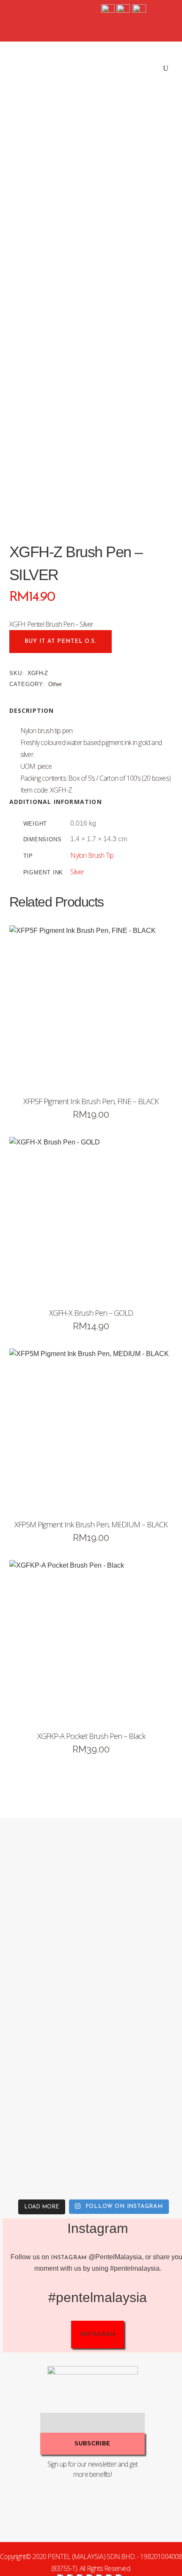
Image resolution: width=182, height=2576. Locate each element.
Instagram (69, 2258)
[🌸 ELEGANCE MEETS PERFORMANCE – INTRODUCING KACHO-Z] (47, 1868)
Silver (77, 872)
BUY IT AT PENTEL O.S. (61, 641)
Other (55, 684)
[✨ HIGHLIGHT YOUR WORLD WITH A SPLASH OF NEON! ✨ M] (47, 2148)
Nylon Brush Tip (92, 855)
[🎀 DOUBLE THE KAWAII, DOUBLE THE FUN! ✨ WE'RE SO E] (47, 1961)
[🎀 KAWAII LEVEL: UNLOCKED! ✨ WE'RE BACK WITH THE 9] (47, 2054)
